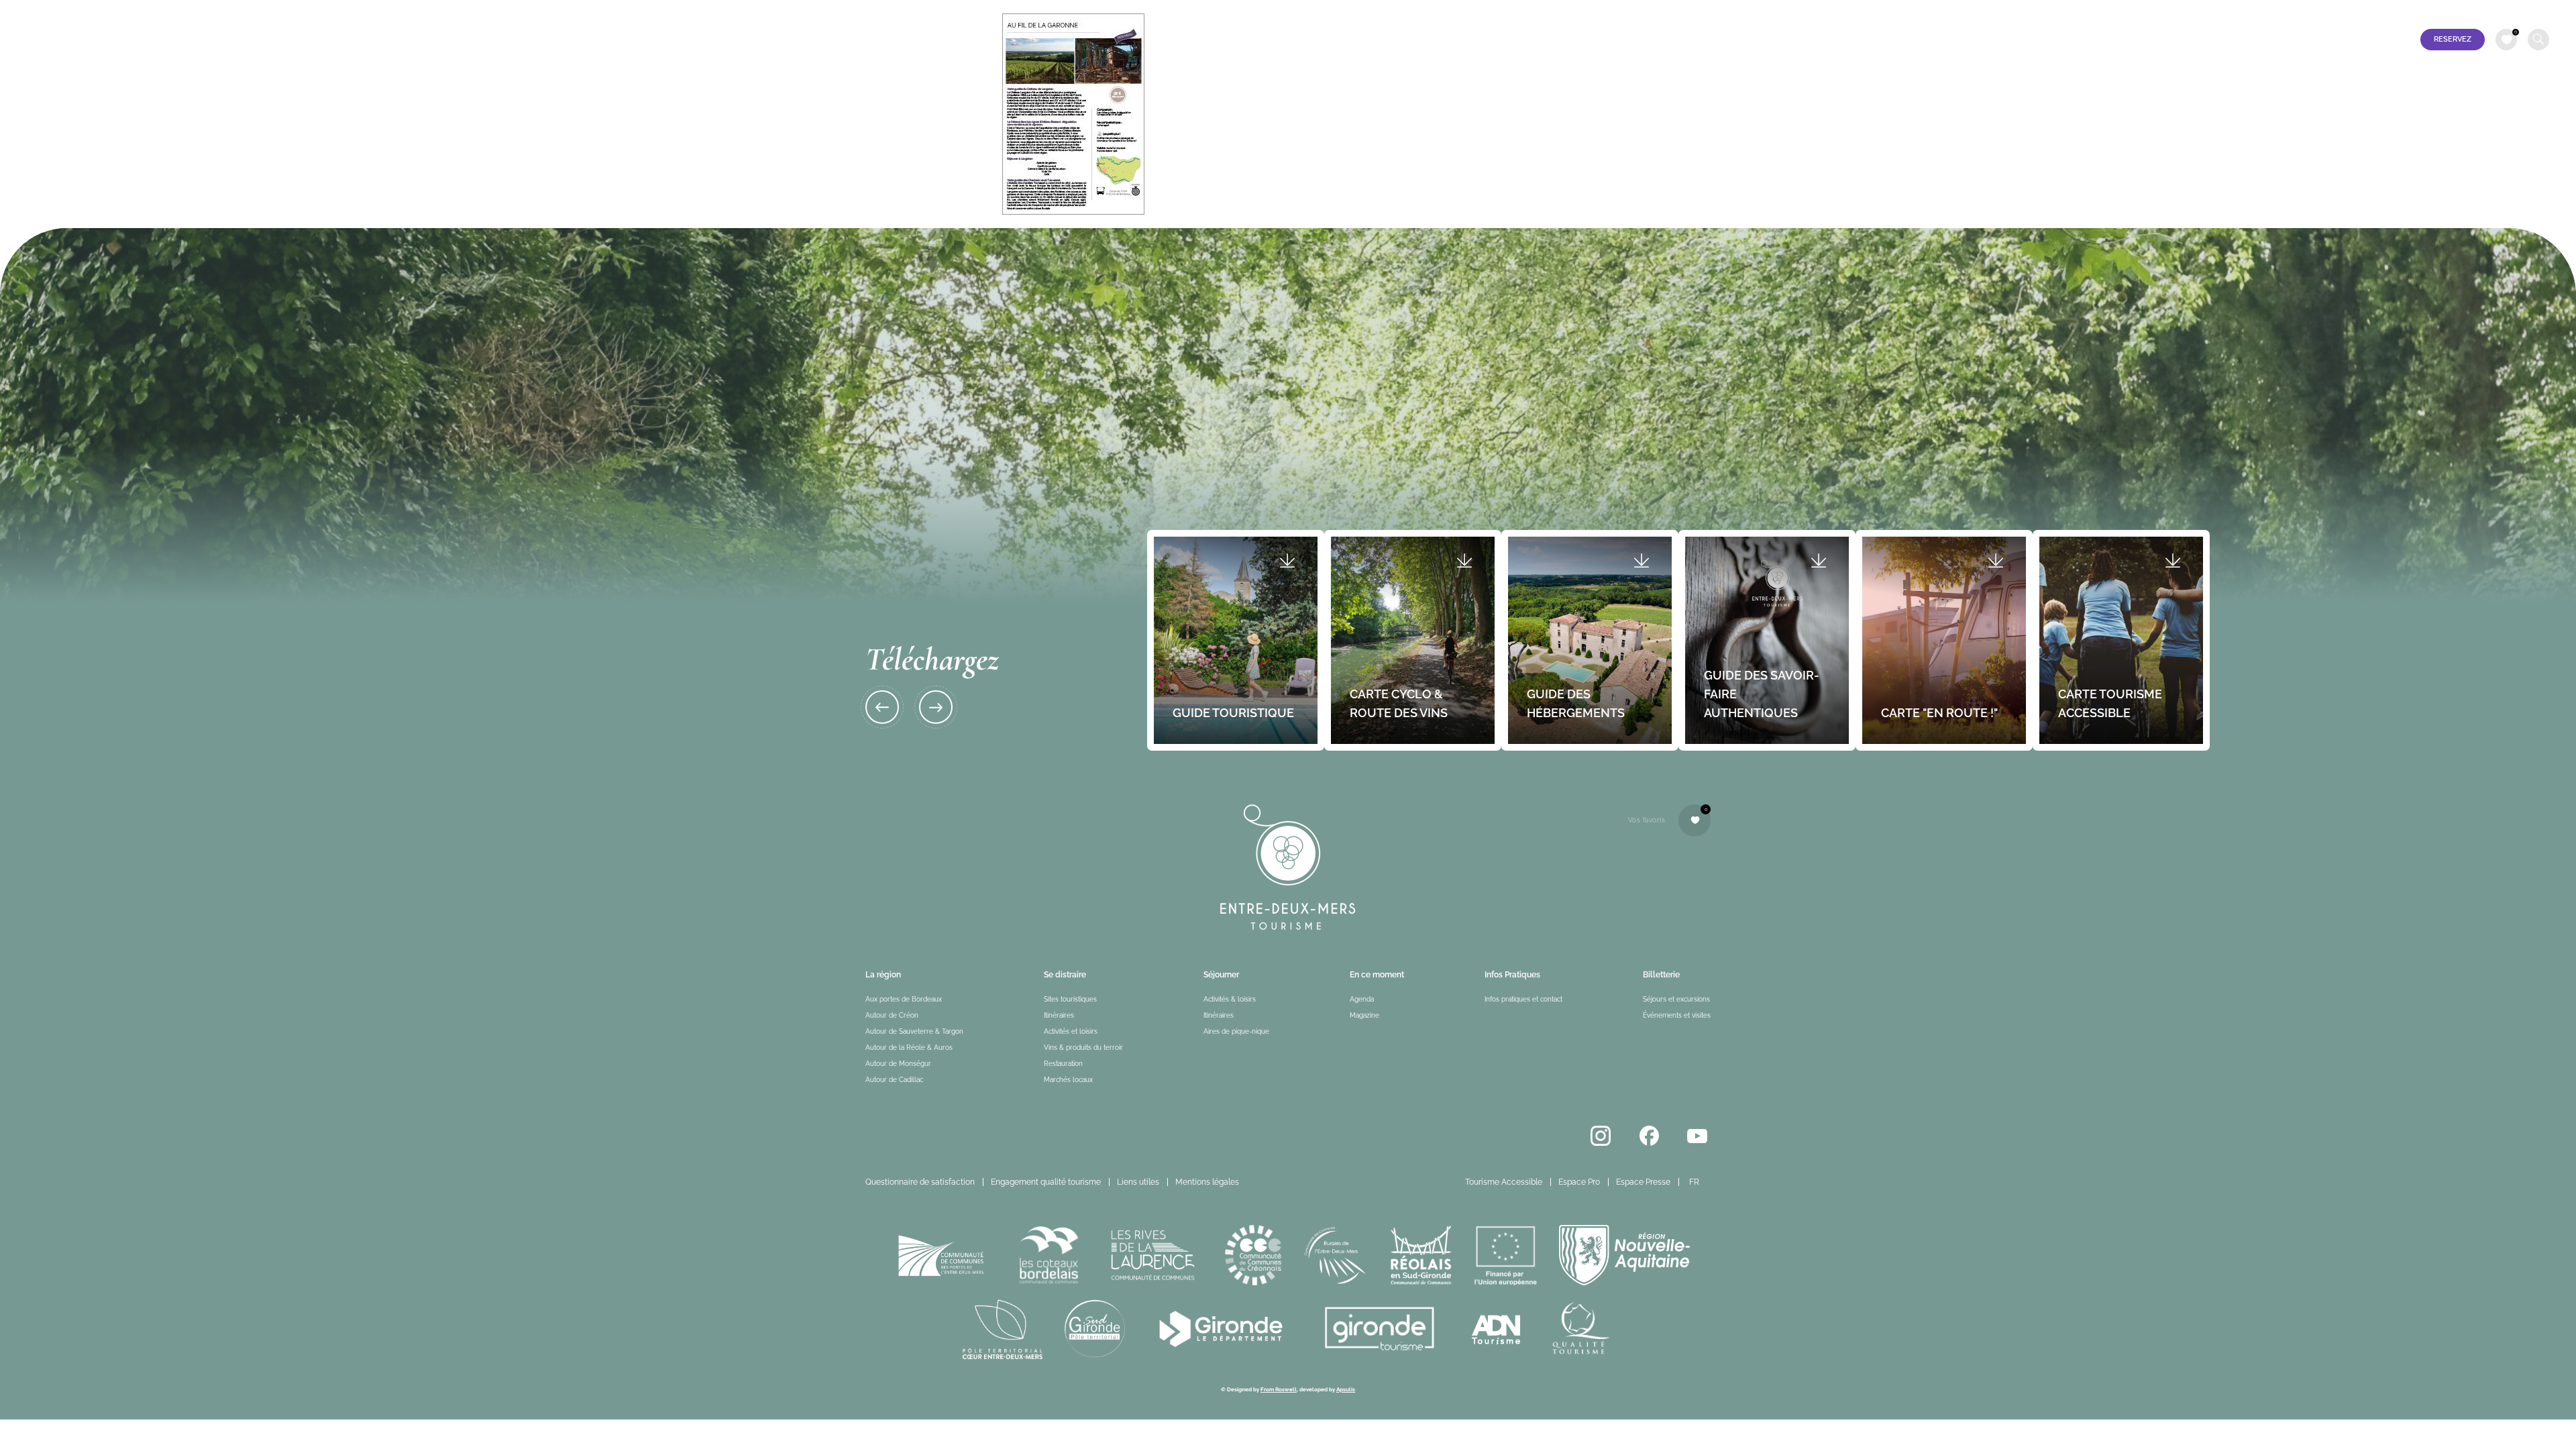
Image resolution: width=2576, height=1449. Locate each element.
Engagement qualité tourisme (1046, 1182)
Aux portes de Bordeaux (904, 999)
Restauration (1063, 1064)
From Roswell (1279, 1389)
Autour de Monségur (898, 1064)
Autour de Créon (892, 1015)
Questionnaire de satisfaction (920, 1182)
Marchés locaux (1068, 1080)
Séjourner (412, 40)
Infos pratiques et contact (748, 40)
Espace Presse (2482, 11)
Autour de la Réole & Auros (909, 1048)
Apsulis (1346, 1389)
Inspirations (615, 40)
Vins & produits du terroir (1083, 1048)
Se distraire (315, 40)
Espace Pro (2418, 11)
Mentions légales (1207, 1182)
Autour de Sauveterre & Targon (914, 1031)
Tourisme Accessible (2342, 11)
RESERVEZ (2453, 39)
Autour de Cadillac (894, 1080)
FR (2533, 11)
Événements (512, 40)
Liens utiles (1138, 1182)
